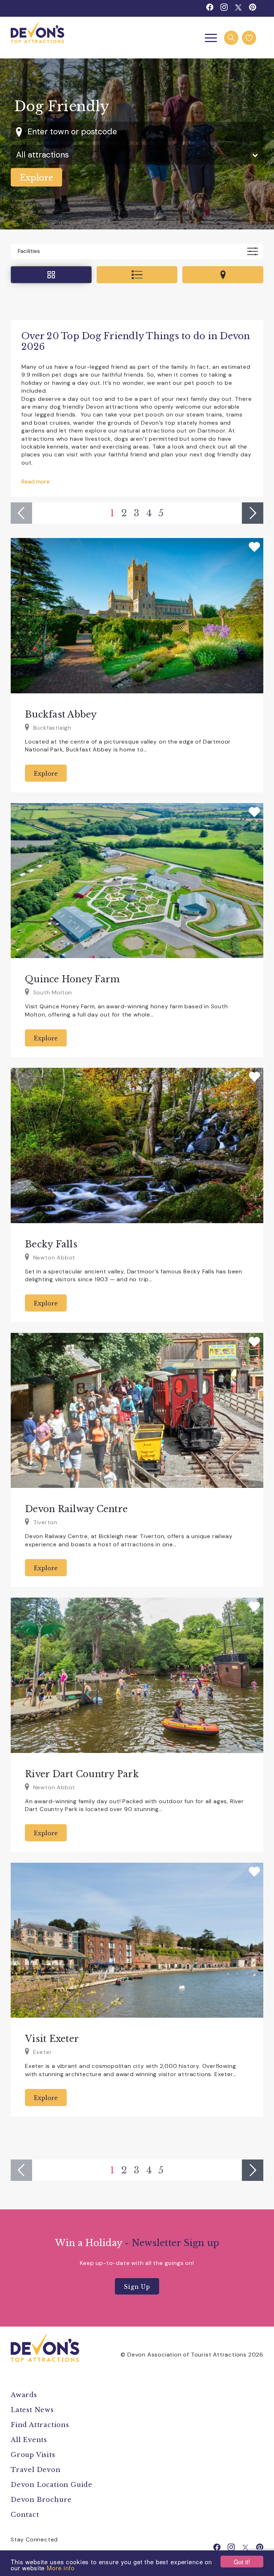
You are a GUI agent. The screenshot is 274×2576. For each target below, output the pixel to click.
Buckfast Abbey (61, 715)
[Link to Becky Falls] (137, 1145)
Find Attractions (40, 2425)
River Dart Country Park (82, 1774)
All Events (29, 2440)
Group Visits (34, 2455)
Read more (35, 482)
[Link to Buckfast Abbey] (137, 616)
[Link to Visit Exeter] (137, 1940)
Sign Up (137, 2287)
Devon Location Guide (52, 2485)
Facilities (29, 251)
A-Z (137, 275)
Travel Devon (36, 2470)
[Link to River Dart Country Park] (137, 1675)
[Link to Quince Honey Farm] (137, 881)
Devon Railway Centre (76, 1509)
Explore (46, 774)
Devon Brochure (41, 2500)
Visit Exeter (52, 2039)
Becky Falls (51, 1244)
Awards (24, 2395)
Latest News (32, 2410)
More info (61, 2568)
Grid (51, 275)
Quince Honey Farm (72, 979)
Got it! (242, 2562)
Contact (25, 2515)
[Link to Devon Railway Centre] (137, 1411)
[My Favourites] (249, 38)
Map (223, 275)
